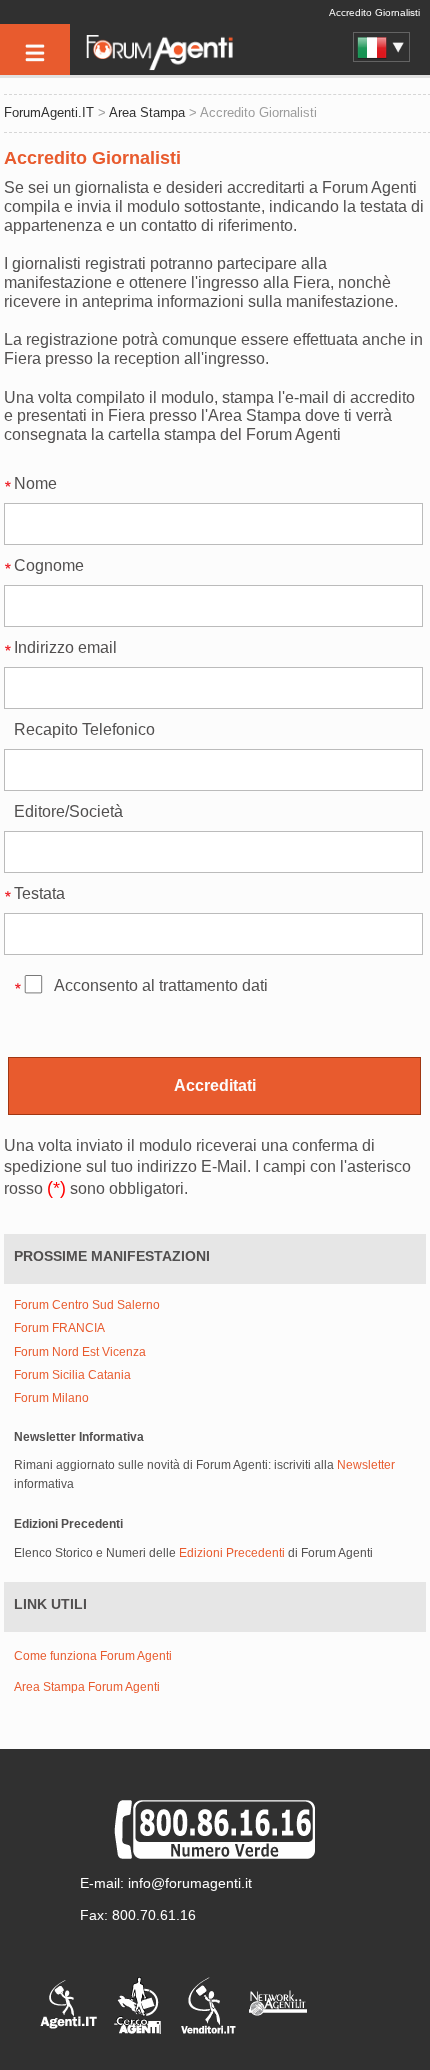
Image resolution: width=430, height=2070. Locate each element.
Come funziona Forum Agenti (93, 1656)
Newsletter (366, 1465)
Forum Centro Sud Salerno (87, 1305)
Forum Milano (51, 1398)
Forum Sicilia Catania (72, 1375)
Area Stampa (147, 112)
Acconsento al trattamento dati (161, 985)
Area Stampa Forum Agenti (87, 1687)
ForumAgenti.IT (49, 112)
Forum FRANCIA (59, 1328)
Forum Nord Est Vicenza (80, 1352)
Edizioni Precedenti (232, 1553)
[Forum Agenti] (158, 66)
